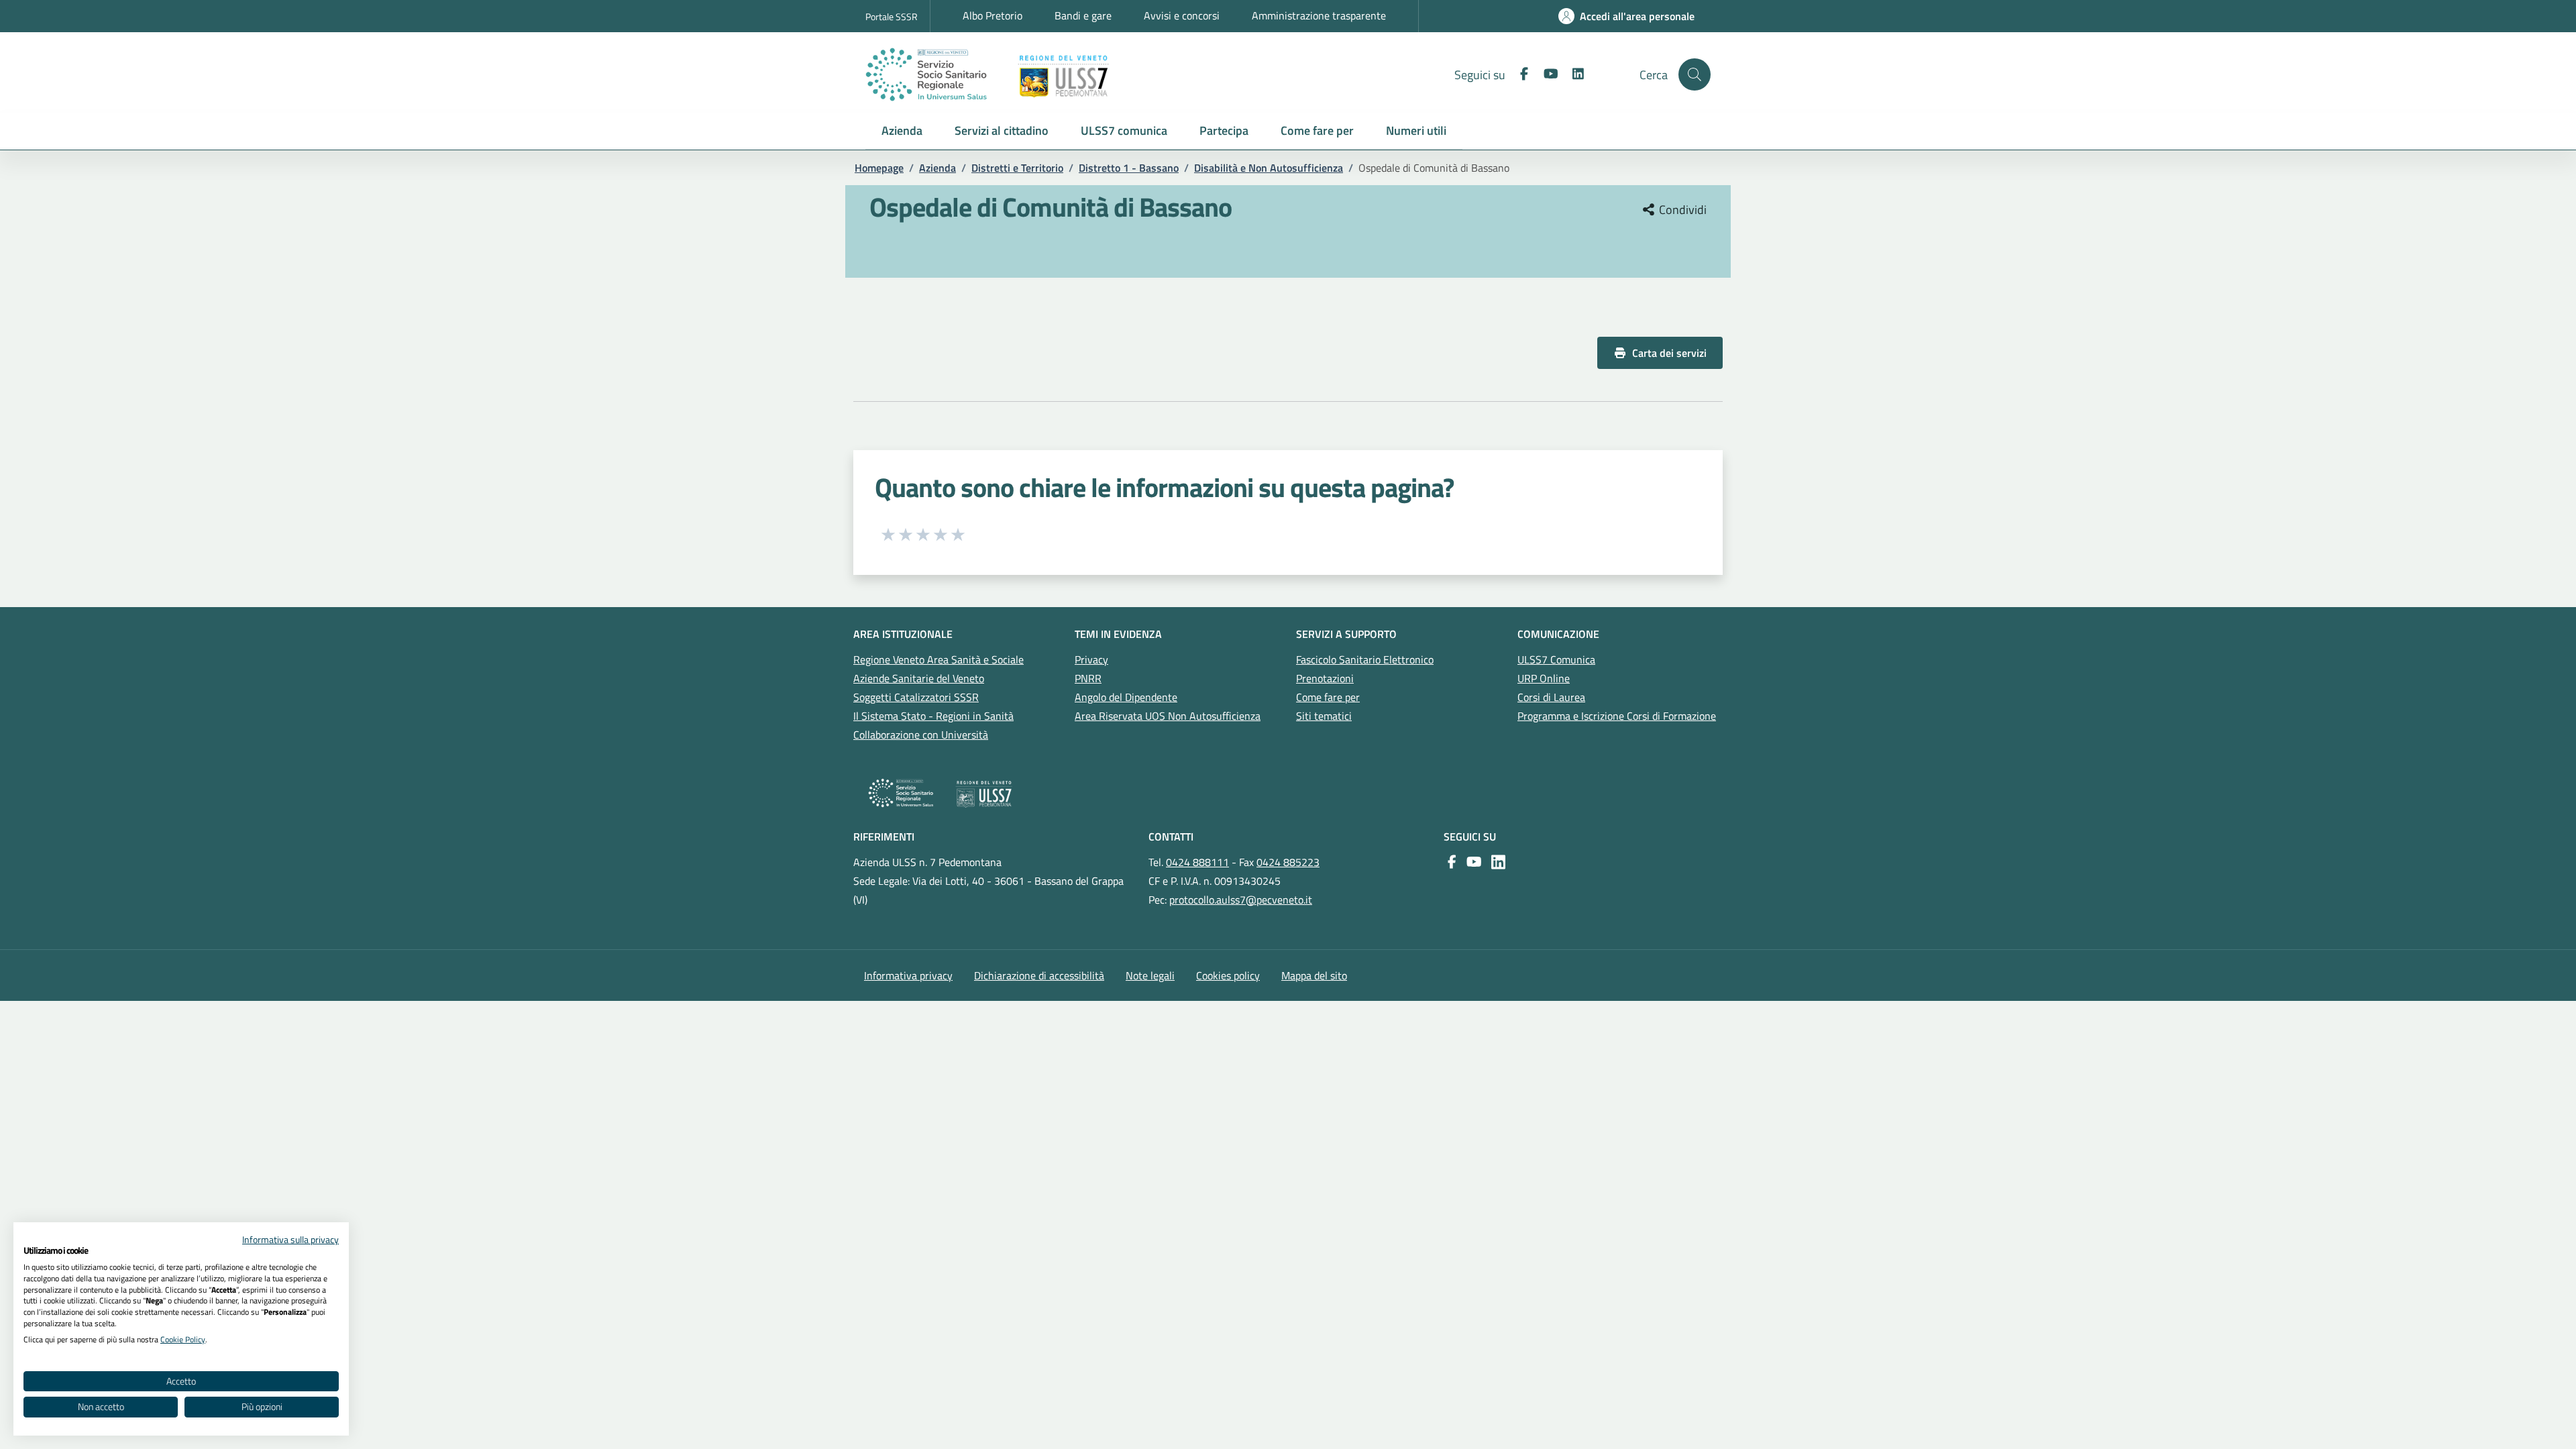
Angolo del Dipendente (1126, 697)
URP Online (1544, 678)
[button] (902, 131)
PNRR (1088, 678)
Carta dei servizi (1669, 353)
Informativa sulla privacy (290, 1239)
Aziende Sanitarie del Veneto (919, 678)
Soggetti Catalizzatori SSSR (916, 697)
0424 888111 (1197, 862)
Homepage (879, 168)
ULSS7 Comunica (1556, 659)
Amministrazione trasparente (1319, 15)
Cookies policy (1228, 975)
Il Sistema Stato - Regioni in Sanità (933, 716)
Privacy (1091, 659)
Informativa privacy (908, 975)
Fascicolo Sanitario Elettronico (1365, 659)
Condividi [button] (1681, 210)
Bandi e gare (1083, 15)
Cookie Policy (183, 1339)
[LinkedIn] (1572, 74)
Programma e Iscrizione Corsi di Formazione (1617, 716)
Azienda (937, 168)
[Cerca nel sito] (1695, 74)
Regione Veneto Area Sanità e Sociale (938, 659)
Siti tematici (1324, 716)
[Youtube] (1546, 74)
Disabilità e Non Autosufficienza (1269, 168)
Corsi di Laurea (1551, 697)
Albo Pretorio (992, 15)
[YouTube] (1471, 862)
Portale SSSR (892, 16)
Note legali (1150, 975)
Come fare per (1328, 697)
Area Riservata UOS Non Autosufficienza (1168, 716)
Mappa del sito (1314, 975)
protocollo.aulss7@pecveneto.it (1241, 900)
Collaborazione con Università (921, 735)
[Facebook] (1519, 74)
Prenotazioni (1325, 678)
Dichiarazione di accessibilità (1039, 975)
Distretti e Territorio (1017, 168)
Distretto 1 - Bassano (1129, 168)
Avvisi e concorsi (1182, 15)
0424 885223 (1288, 862)
